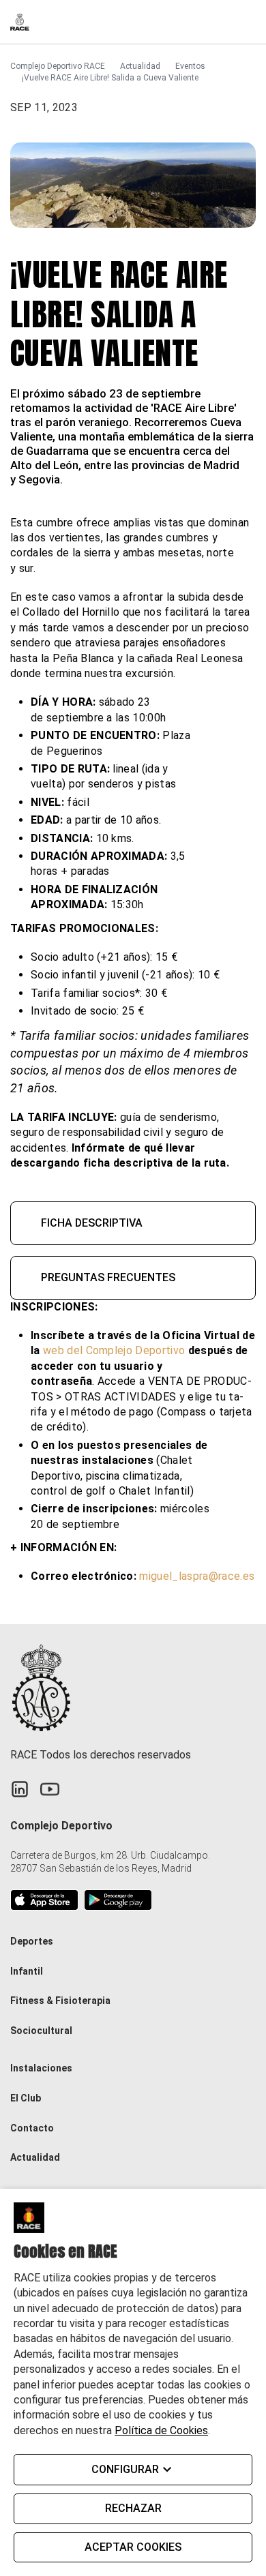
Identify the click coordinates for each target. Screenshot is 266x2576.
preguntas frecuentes (108, 1277)
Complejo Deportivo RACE (58, 66)
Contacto (32, 2128)
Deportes (32, 1941)
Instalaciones (41, 2068)
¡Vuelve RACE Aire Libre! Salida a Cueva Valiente (110, 78)
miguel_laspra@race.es (197, 1576)
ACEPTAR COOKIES (133, 2547)
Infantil (27, 1971)
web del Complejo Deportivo (116, 1350)
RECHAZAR (133, 2508)
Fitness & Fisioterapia (60, 2001)
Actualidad (140, 66)
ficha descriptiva (92, 1223)
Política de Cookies (161, 2430)
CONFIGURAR (125, 2469)
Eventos (190, 66)
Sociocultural (41, 2031)
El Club (26, 2098)
